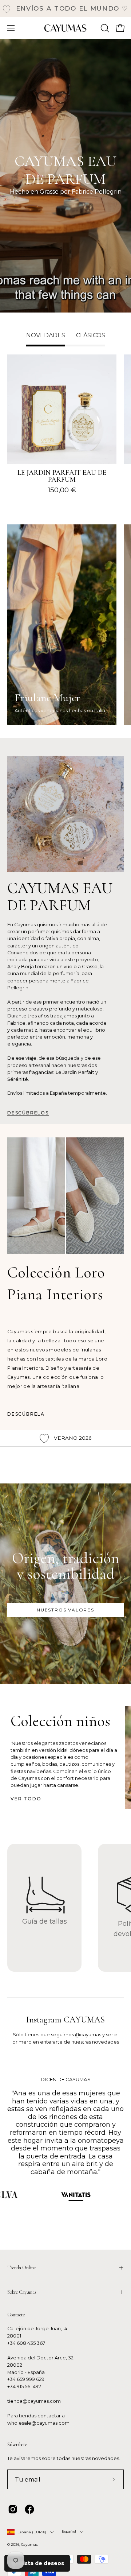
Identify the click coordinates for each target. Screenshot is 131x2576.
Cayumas (29, 2544)
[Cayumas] (65, 28)
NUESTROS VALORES (65, 1610)
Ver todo (26, 1799)
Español (69, 2531)
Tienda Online (21, 2268)
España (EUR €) (32, 2532)
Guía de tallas (45, 1921)
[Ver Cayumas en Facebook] (29, 2509)
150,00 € (62, 490)
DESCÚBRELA (26, 1414)
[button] (104, 28)
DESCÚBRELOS (28, 1113)
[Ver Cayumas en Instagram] (13, 2509)
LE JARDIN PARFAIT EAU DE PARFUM (62, 476)
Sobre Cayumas (22, 2292)
